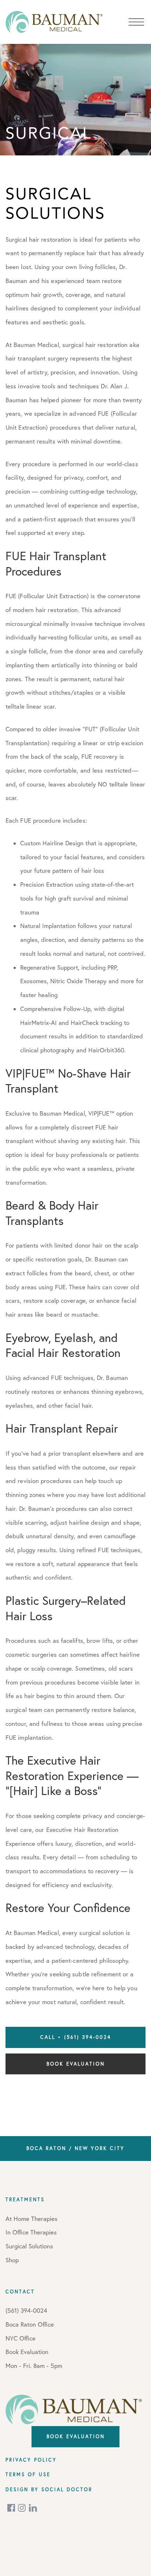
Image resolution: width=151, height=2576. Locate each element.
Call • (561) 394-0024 (76, 2037)
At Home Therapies (32, 2219)
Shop (12, 2260)
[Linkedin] (33, 2508)
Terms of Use (28, 2474)
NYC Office (21, 2338)
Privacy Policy (31, 2460)
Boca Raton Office (30, 2324)
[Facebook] (12, 2508)
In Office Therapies (31, 2232)
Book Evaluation (76, 2064)
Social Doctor (67, 2489)
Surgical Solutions (29, 2246)
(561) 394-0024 (26, 2310)
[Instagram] (22, 2508)
